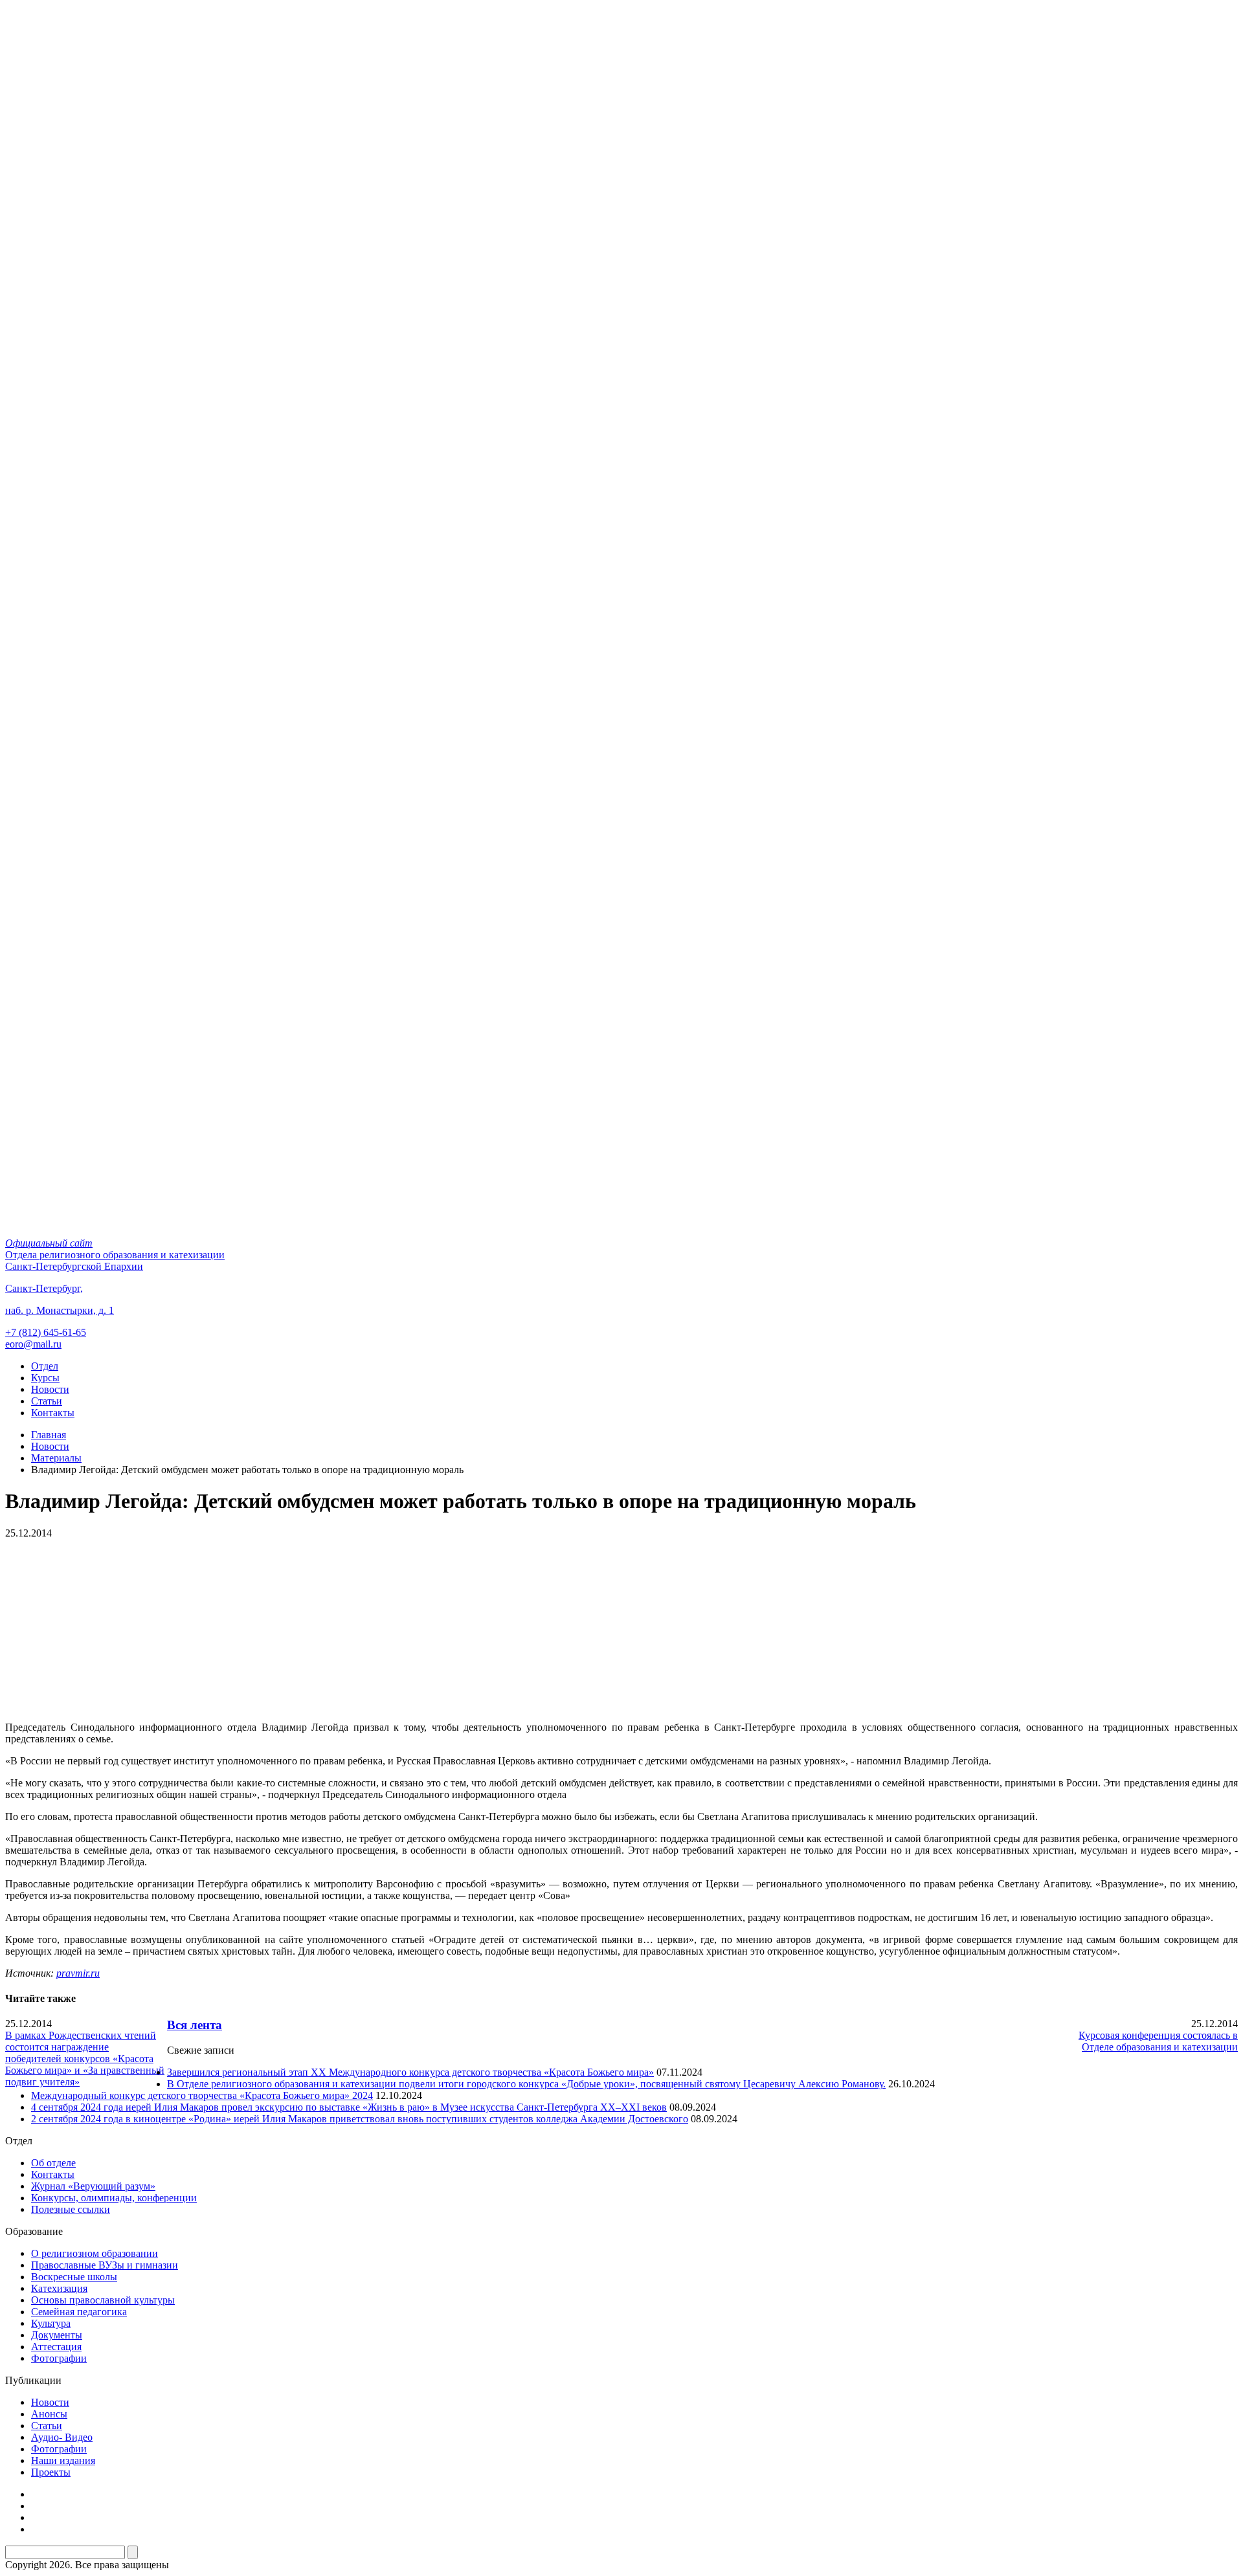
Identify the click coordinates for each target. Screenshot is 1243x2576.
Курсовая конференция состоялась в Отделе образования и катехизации (1158, 2041)
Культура (51, 2323)
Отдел (45, 1366)
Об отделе (53, 2163)
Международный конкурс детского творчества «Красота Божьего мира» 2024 (202, 2095)
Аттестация (56, 2347)
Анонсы (49, 2414)
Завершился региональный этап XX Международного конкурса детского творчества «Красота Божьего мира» (410, 2072)
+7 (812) (46, 1332)
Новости (50, 1389)
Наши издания (63, 2460)
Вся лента (195, 2025)
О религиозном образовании (95, 2253)
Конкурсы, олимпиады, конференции (114, 2198)
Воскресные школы (74, 2277)
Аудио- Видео (62, 2437)
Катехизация (59, 2288)
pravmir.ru (78, 1973)
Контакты (53, 1413)
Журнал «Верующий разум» (93, 2186)
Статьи (47, 1401)
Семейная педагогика (79, 2312)
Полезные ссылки (71, 2209)
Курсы (45, 1378)
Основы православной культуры (103, 2300)
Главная (49, 1435)
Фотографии (59, 2358)
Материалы (56, 1458)
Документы (57, 2335)
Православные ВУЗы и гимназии (105, 2265)
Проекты (51, 2472)
